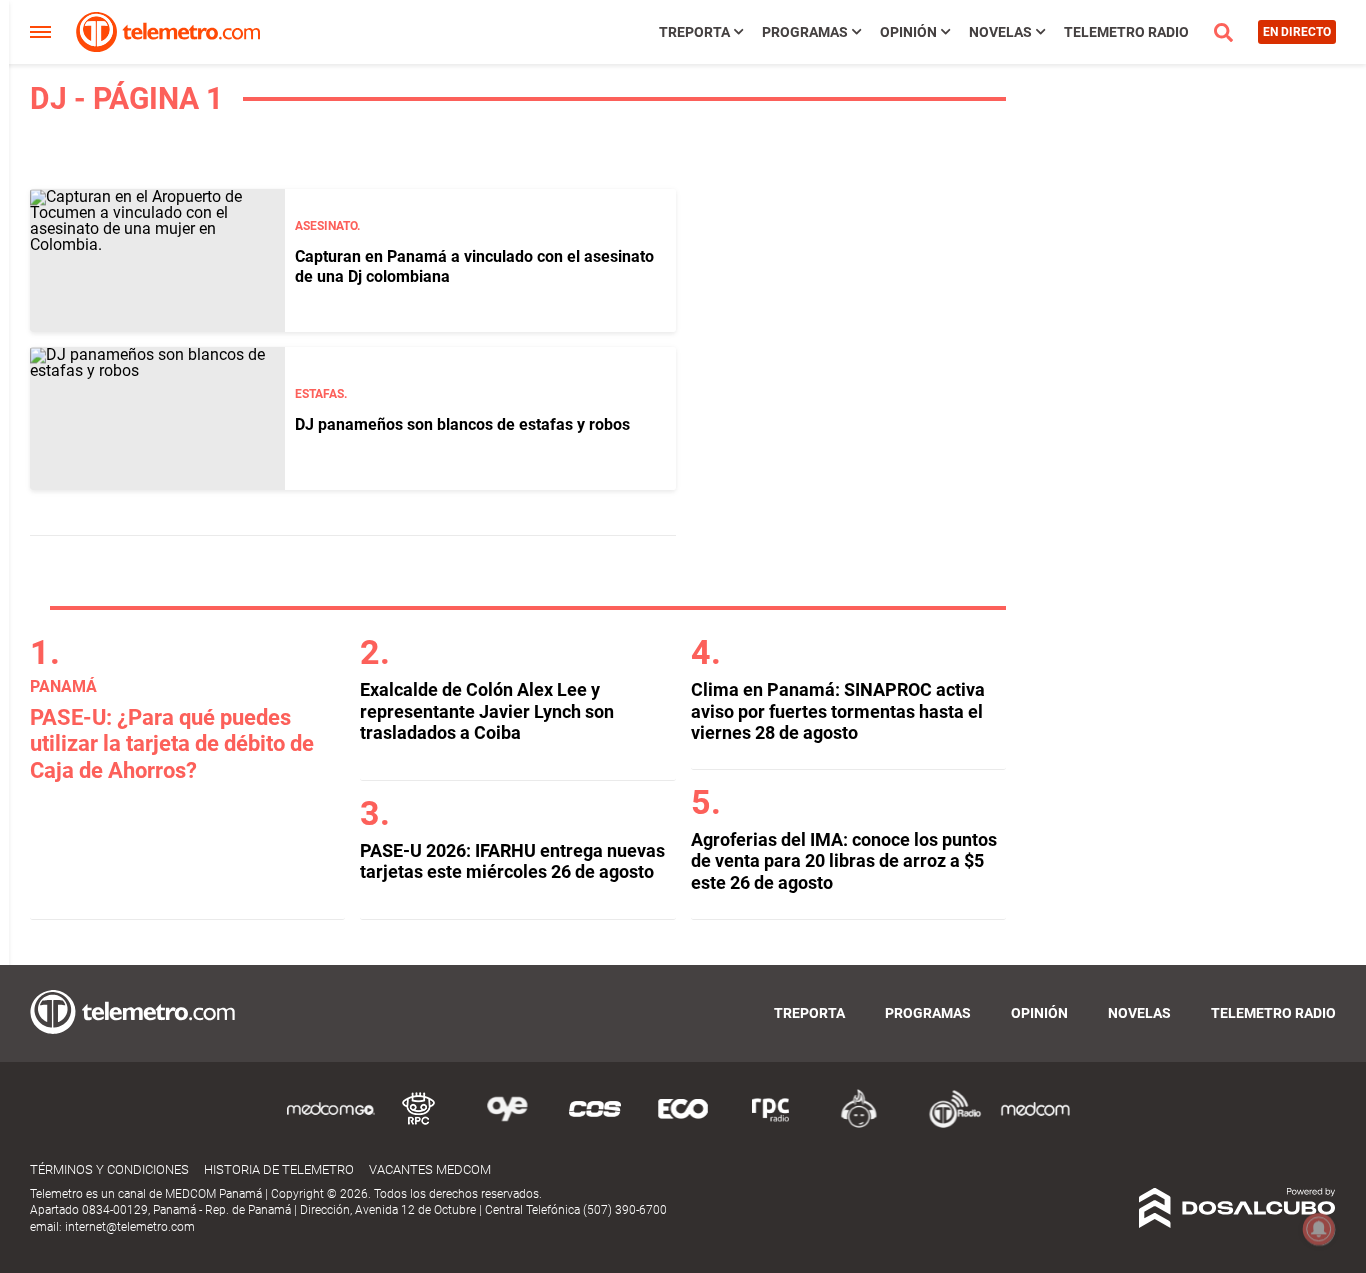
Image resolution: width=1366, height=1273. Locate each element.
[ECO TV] (683, 1124)
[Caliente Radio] (859, 1124)
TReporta (694, 32)
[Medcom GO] (331, 1124)
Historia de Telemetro (279, 1169)
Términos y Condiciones (109, 1169)
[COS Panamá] (595, 1124)
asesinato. (327, 226)
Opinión (908, 32)
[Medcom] (1035, 1124)
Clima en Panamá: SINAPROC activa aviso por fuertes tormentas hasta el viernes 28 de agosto (838, 711)
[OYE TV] (507, 1124)
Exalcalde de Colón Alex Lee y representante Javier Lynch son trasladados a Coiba (487, 711)
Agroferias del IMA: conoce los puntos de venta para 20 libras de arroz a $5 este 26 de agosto (844, 861)
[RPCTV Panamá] (419, 1124)
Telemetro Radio (1126, 32)
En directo (1297, 32)
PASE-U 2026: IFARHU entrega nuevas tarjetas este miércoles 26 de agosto (512, 861)
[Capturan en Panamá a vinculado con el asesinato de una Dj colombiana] (157, 260)
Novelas (1000, 32)
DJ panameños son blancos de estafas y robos (462, 424)
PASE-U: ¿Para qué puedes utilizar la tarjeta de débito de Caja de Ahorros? (172, 744)
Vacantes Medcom (430, 1169)
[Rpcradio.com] (771, 1124)
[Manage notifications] (1319, 1229)
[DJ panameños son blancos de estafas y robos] (157, 418)
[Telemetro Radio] (947, 1124)
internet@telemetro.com (130, 1227)
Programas (805, 32)
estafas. (321, 394)
